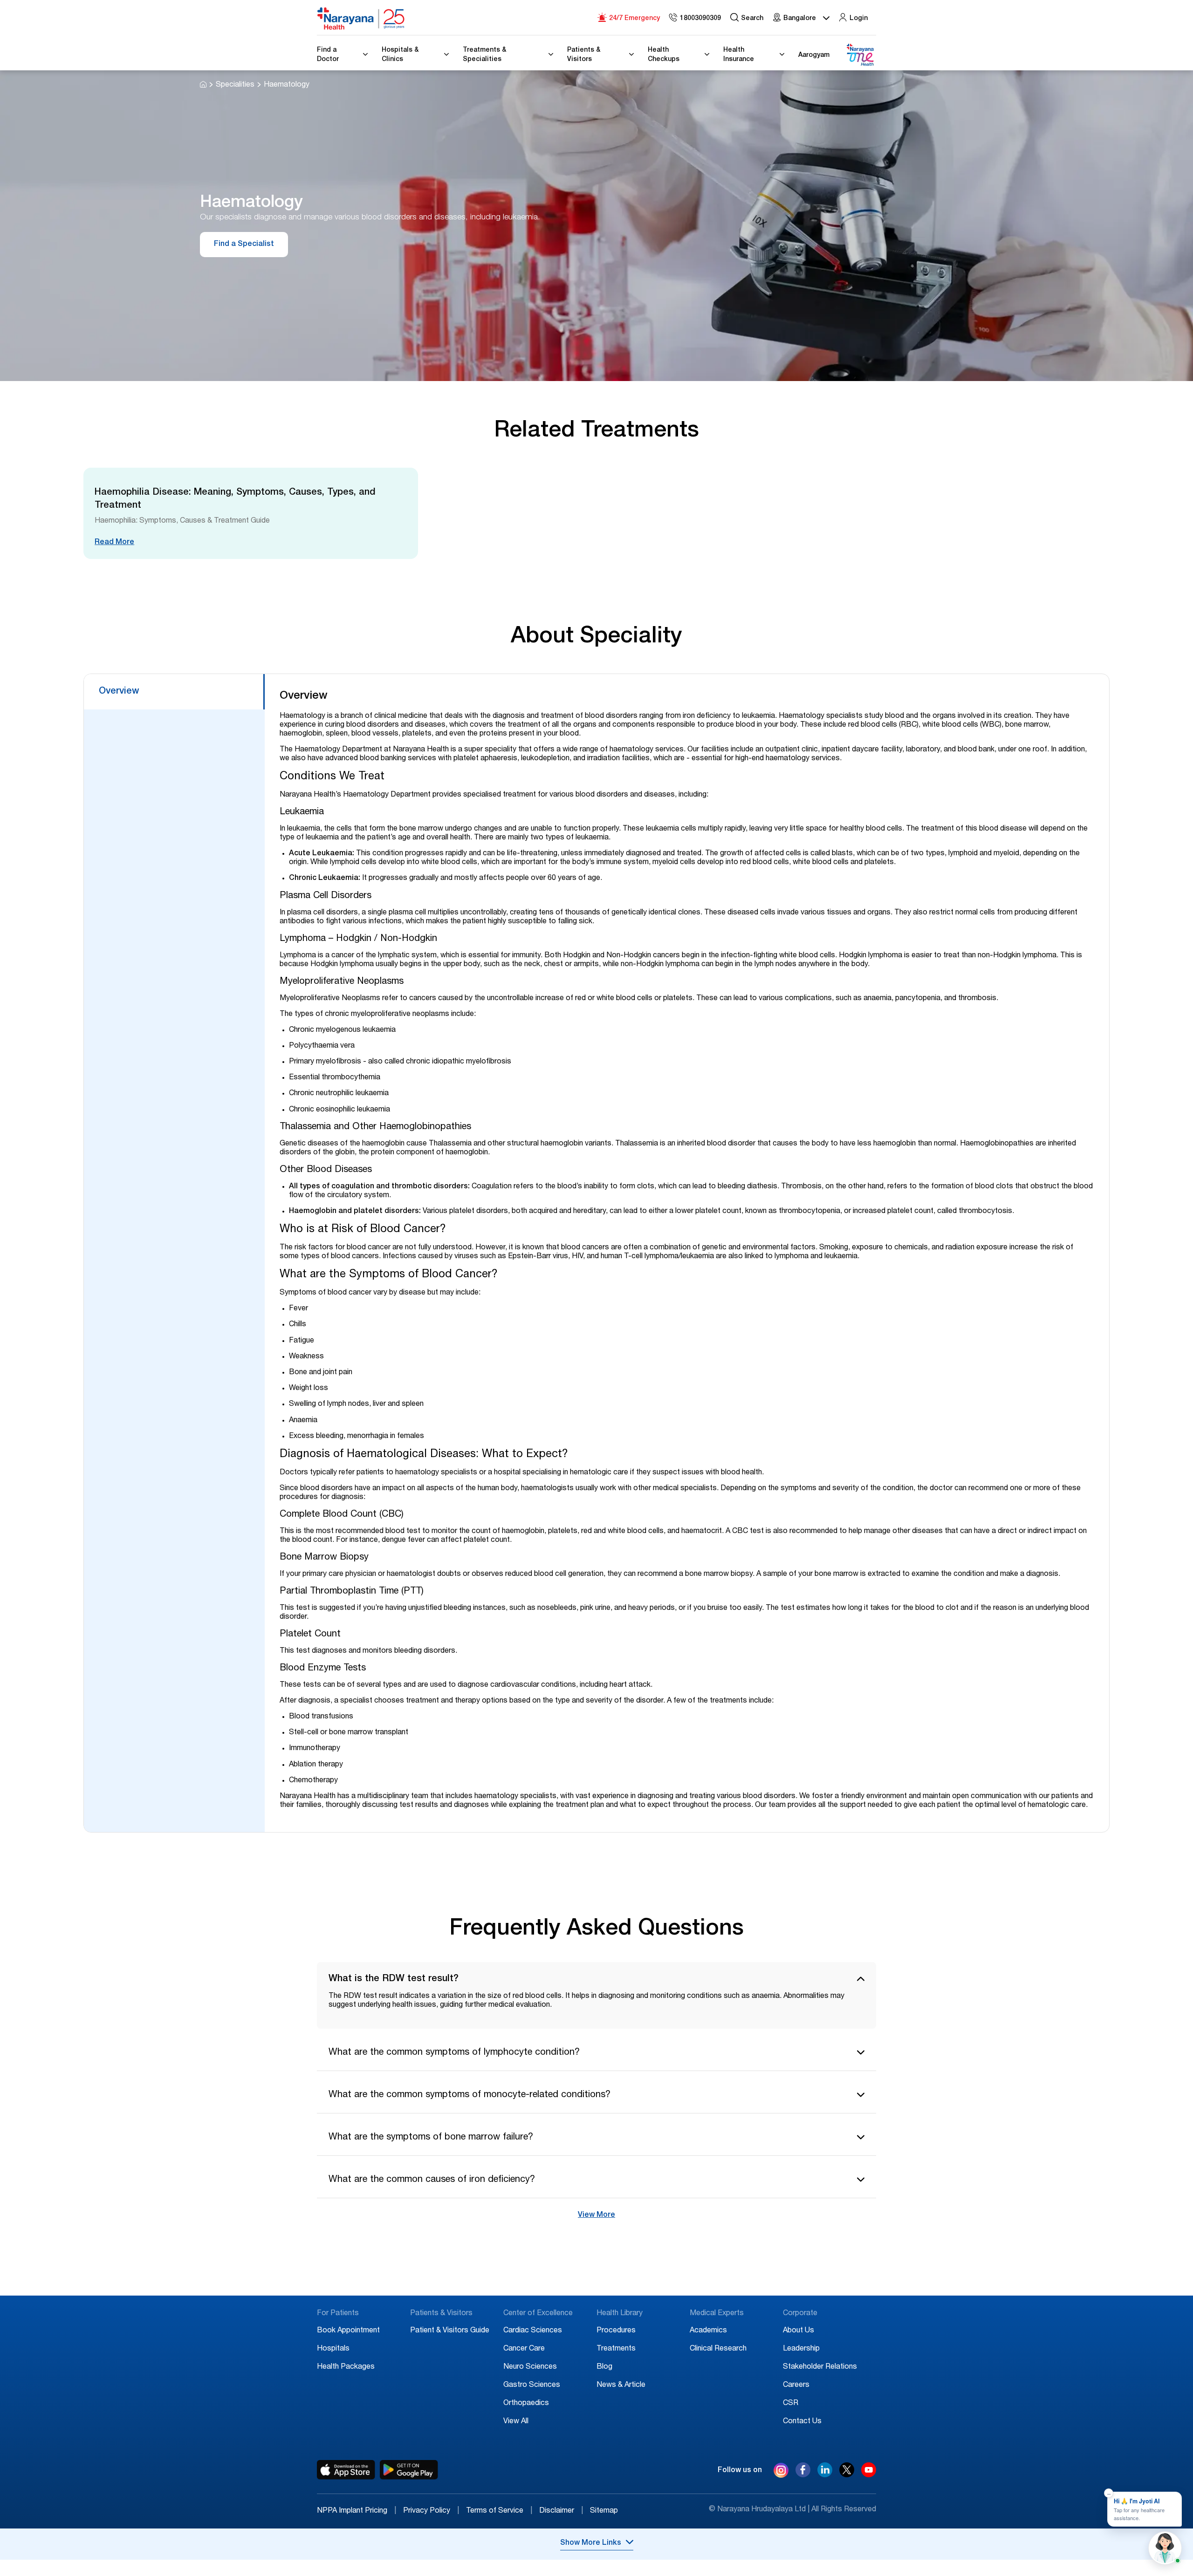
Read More (114, 543)
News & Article (621, 2385)
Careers (796, 2385)
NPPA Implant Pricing (357, 2511)
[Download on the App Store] (346, 2470)
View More (596, 2215)
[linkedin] (825, 2475)
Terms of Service (499, 2511)
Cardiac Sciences (533, 2331)
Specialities (235, 85)
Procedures (616, 2331)
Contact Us (802, 2422)
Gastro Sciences (532, 2385)
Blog (604, 2367)
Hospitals (333, 2349)
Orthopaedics (526, 2404)
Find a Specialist (244, 245)
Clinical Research (718, 2349)
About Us (799, 2331)
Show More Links (591, 2543)
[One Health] (860, 55)
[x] (847, 2475)
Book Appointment (348, 2331)
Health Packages (346, 2367)
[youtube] (869, 2475)
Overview (119, 692)
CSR (791, 2404)
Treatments (616, 2349)
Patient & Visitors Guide (450, 2331)
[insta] (781, 2472)
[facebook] (803, 2475)
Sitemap (604, 2511)
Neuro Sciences (530, 2367)
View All (516, 2422)
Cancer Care (524, 2349)
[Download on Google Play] (409, 2470)
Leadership (801, 2349)
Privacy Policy (431, 2511)
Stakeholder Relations (820, 2367)
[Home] (361, 19)
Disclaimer (561, 2511)
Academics (708, 2331)
